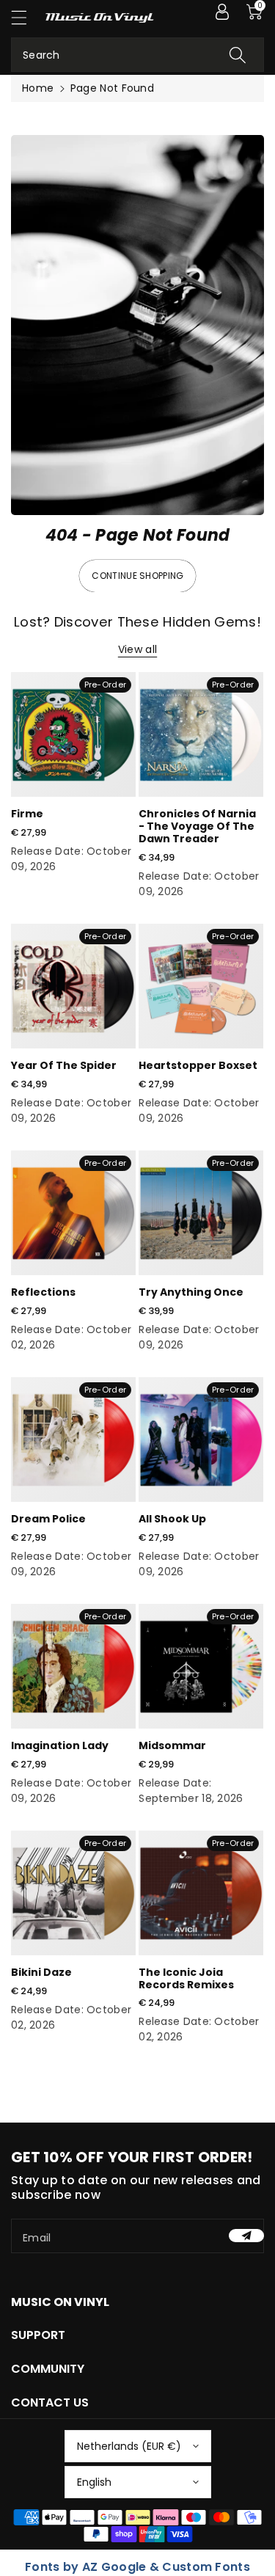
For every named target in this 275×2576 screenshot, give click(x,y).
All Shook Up (172, 1519)
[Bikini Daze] (73, 1893)
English (94, 2482)
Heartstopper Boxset (198, 1065)
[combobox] (137, 55)
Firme (27, 814)
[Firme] (73, 734)
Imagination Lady (60, 1745)
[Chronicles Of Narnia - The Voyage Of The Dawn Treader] (201, 734)
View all (137, 649)
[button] (26, 17)
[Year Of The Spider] (73, 986)
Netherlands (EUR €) (129, 2446)
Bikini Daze (41, 1972)
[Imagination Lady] (73, 1666)
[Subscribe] (246, 2236)
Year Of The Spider (64, 1065)
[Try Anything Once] (201, 1213)
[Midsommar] (201, 1666)
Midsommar (172, 1745)
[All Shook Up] (201, 1440)
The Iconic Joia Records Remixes (186, 1978)
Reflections (43, 1292)
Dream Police (48, 1519)
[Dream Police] (73, 1440)
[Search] (238, 55)
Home (38, 88)
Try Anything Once (191, 1292)
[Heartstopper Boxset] (201, 986)
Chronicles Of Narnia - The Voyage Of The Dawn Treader (197, 826)
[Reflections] (73, 1213)
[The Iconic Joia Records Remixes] (201, 1893)
